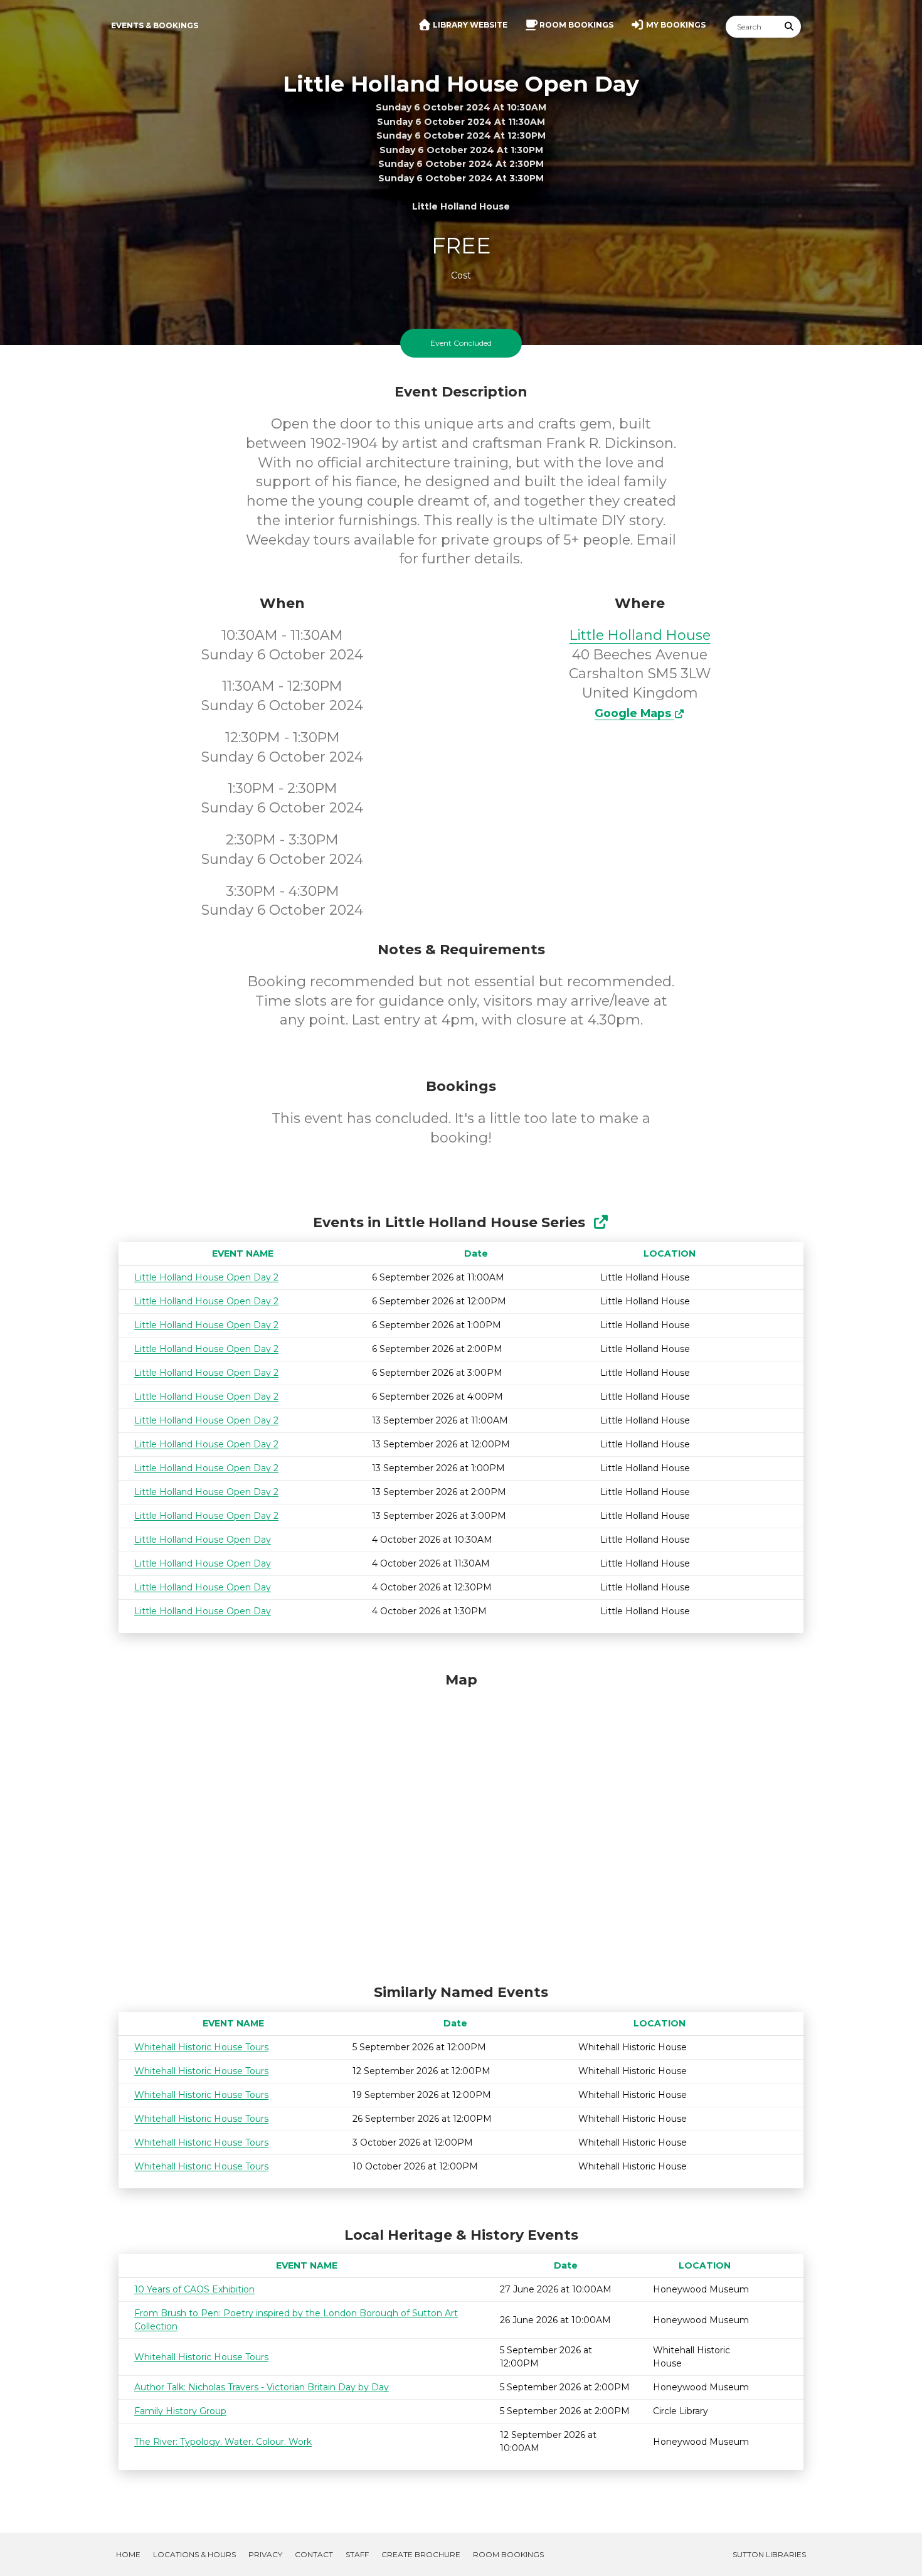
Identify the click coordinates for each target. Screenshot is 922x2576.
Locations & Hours (194, 2554)
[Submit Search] (790, 27)
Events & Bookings (155, 25)
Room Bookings (508, 2554)
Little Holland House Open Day (203, 1540)
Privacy (265, 2554)
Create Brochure (421, 2554)
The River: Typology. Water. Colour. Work (223, 2442)
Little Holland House (640, 635)
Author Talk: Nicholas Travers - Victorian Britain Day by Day (262, 2387)
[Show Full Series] (601, 1222)
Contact (314, 2554)
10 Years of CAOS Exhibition (194, 2289)
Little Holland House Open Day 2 (206, 1277)
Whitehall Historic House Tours (201, 2047)
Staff (357, 2554)
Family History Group (180, 2411)
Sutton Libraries (769, 2554)
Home (128, 2554)
